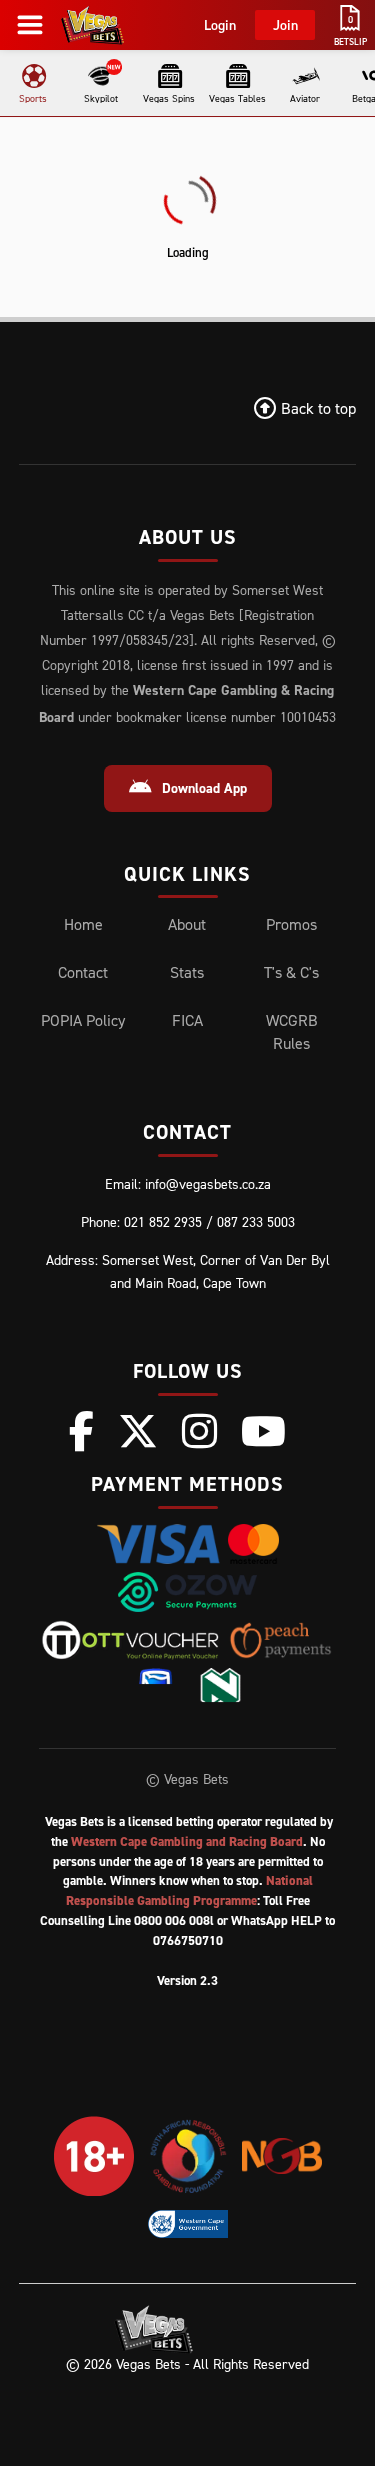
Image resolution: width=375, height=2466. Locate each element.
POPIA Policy (83, 1020)
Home (83, 924)
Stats (187, 972)
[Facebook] (81, 1431)
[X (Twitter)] (138, 1431)
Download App (204, 788)
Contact (83, 972)
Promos (291, 924)
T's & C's (291, 972)
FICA (187, 1020)
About (187, 924)
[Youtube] (263, 1431)
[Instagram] (199, 1431)
